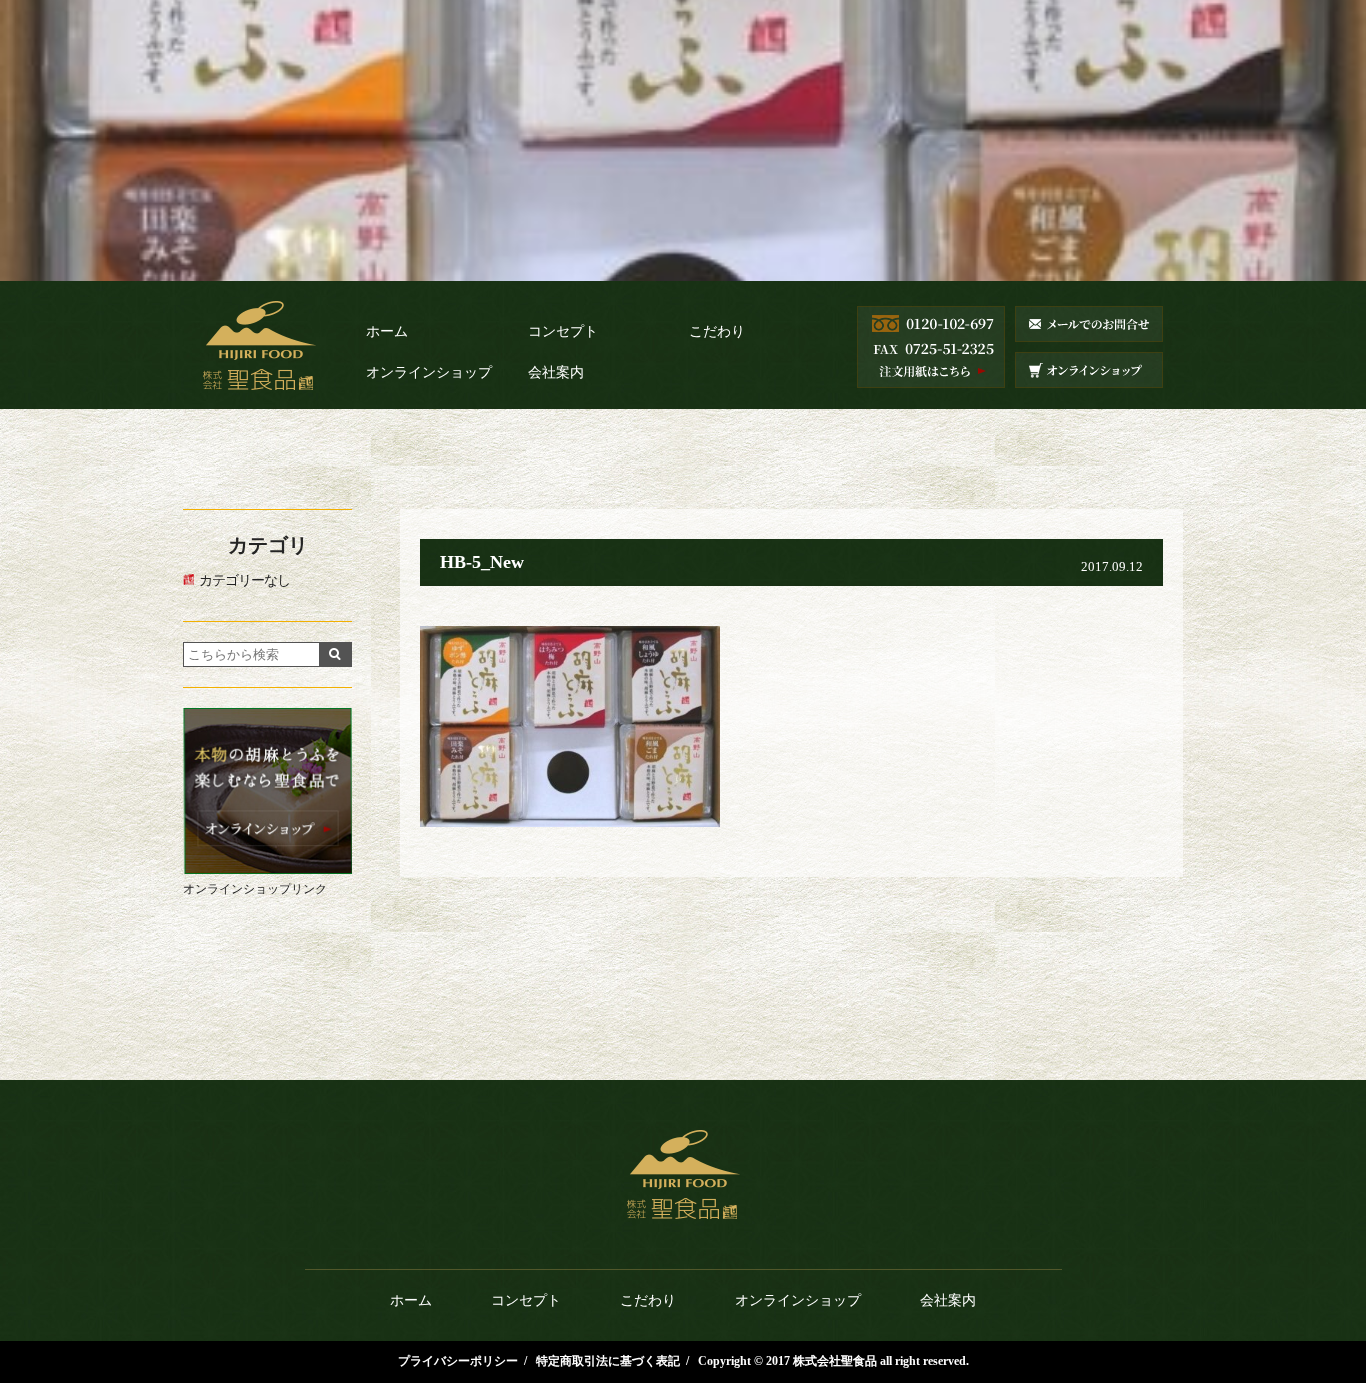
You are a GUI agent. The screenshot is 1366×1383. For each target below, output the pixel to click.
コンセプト (563, 331)
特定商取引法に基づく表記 (608, 1361)
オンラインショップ (429, 372)
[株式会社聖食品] (259, 368)
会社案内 (556, 372)
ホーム (387, 331)
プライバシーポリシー (458, 1361)
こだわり (717, 331)
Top (1325, 1275)
